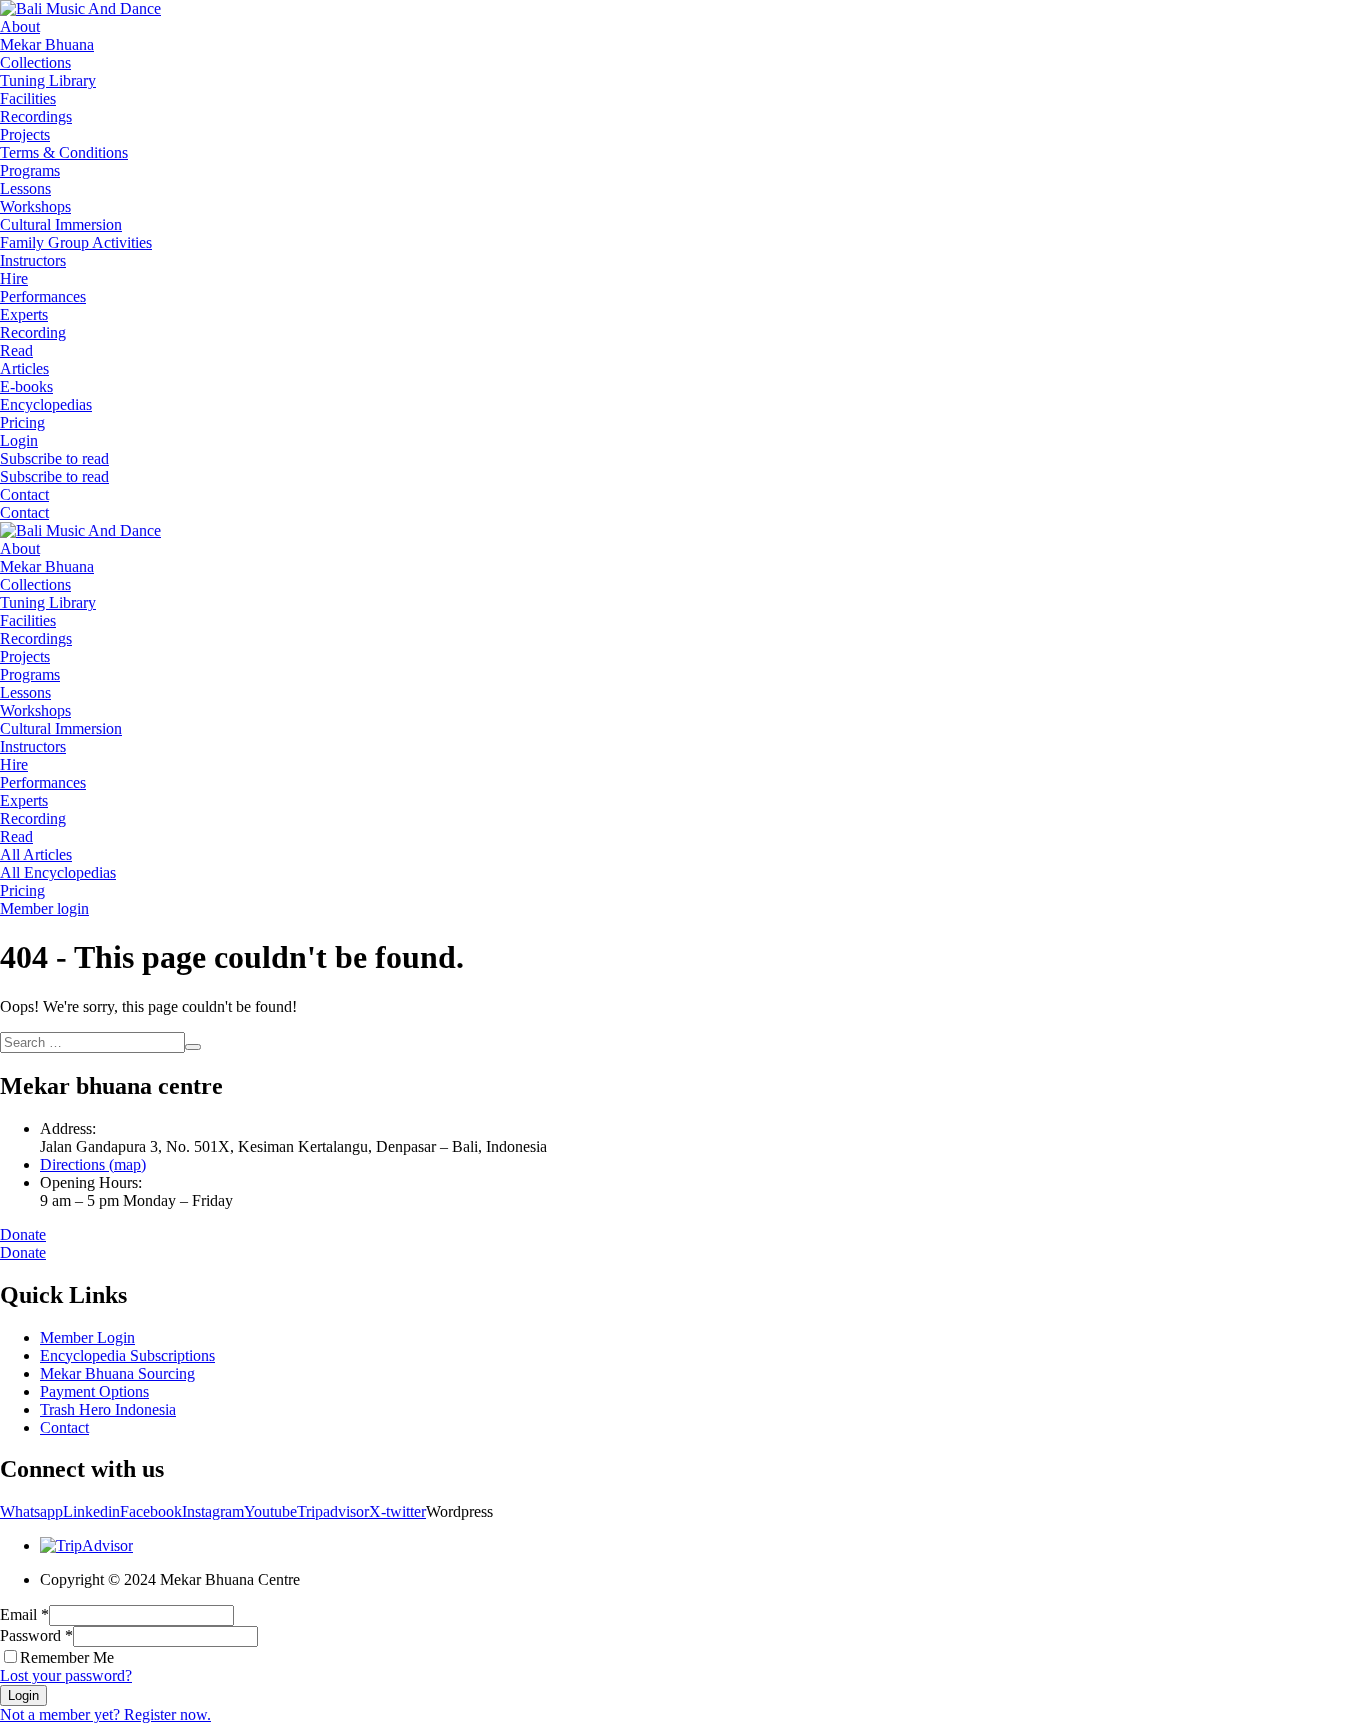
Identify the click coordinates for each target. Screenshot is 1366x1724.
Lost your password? (66, 1675)
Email (24, 1614)
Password (36, 1635)
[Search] (193, 1047)
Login (23, 1695)
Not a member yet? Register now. (105, 1714)
